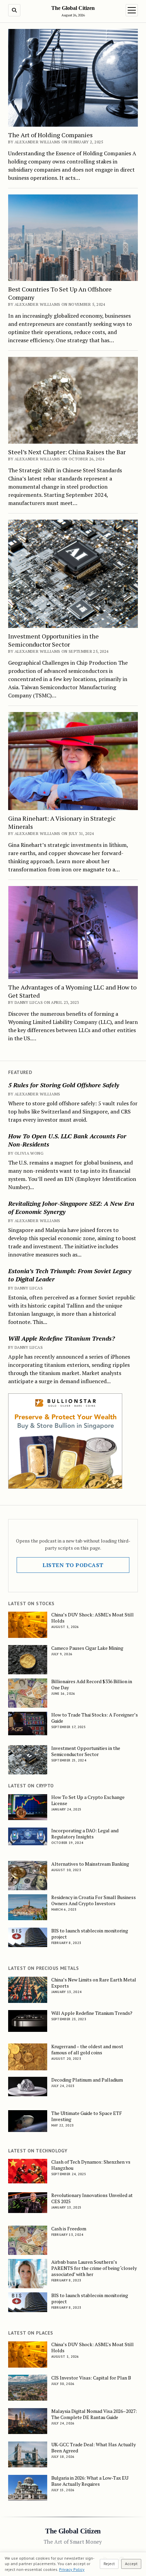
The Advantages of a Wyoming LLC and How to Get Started (72, 991)
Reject (109, 2564)
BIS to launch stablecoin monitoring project (90, 1934)
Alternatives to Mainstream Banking (90, 1864)
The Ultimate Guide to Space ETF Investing (87, 2116)
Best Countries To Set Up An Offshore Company (60, 293)
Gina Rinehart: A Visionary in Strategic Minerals (62, 822)
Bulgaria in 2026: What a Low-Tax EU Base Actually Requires (90, 2481)
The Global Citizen (73, 8)
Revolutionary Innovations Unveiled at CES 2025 (92, 2198)
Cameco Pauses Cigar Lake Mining (87, 1648)
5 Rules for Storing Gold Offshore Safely (64, 1085)
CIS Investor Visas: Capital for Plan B (91, 2378)
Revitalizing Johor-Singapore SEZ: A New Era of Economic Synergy (71, 1207)
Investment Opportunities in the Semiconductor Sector (53, 640)
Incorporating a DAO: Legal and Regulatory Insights (85, 1834)
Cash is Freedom (69, 2229)
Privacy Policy (72, 2569)
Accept (131, 2564)
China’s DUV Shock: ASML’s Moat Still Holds (93, 1618)
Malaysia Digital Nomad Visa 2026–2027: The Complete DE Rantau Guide (94, 2414)
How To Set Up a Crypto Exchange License (88, 1800)
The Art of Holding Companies (50, 135)
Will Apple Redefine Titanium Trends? (61, 1338)
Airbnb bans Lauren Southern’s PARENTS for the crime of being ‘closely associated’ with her (94, 2268)
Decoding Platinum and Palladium (87, 2080)
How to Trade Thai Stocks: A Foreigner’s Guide (95, 1718)
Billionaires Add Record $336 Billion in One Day (92, 1685)
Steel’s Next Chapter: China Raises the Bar (67, 452)
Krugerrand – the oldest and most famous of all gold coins (87, 2050)
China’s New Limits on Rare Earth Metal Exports (94, 1983)
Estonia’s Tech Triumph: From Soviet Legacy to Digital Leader (70, 1275)
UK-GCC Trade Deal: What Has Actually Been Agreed (94, 2448)
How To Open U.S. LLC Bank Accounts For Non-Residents (67, 1140)
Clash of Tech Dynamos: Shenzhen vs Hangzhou (91, 2165)
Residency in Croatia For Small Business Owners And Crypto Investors (94, 1900)
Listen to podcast (73, 1565)
